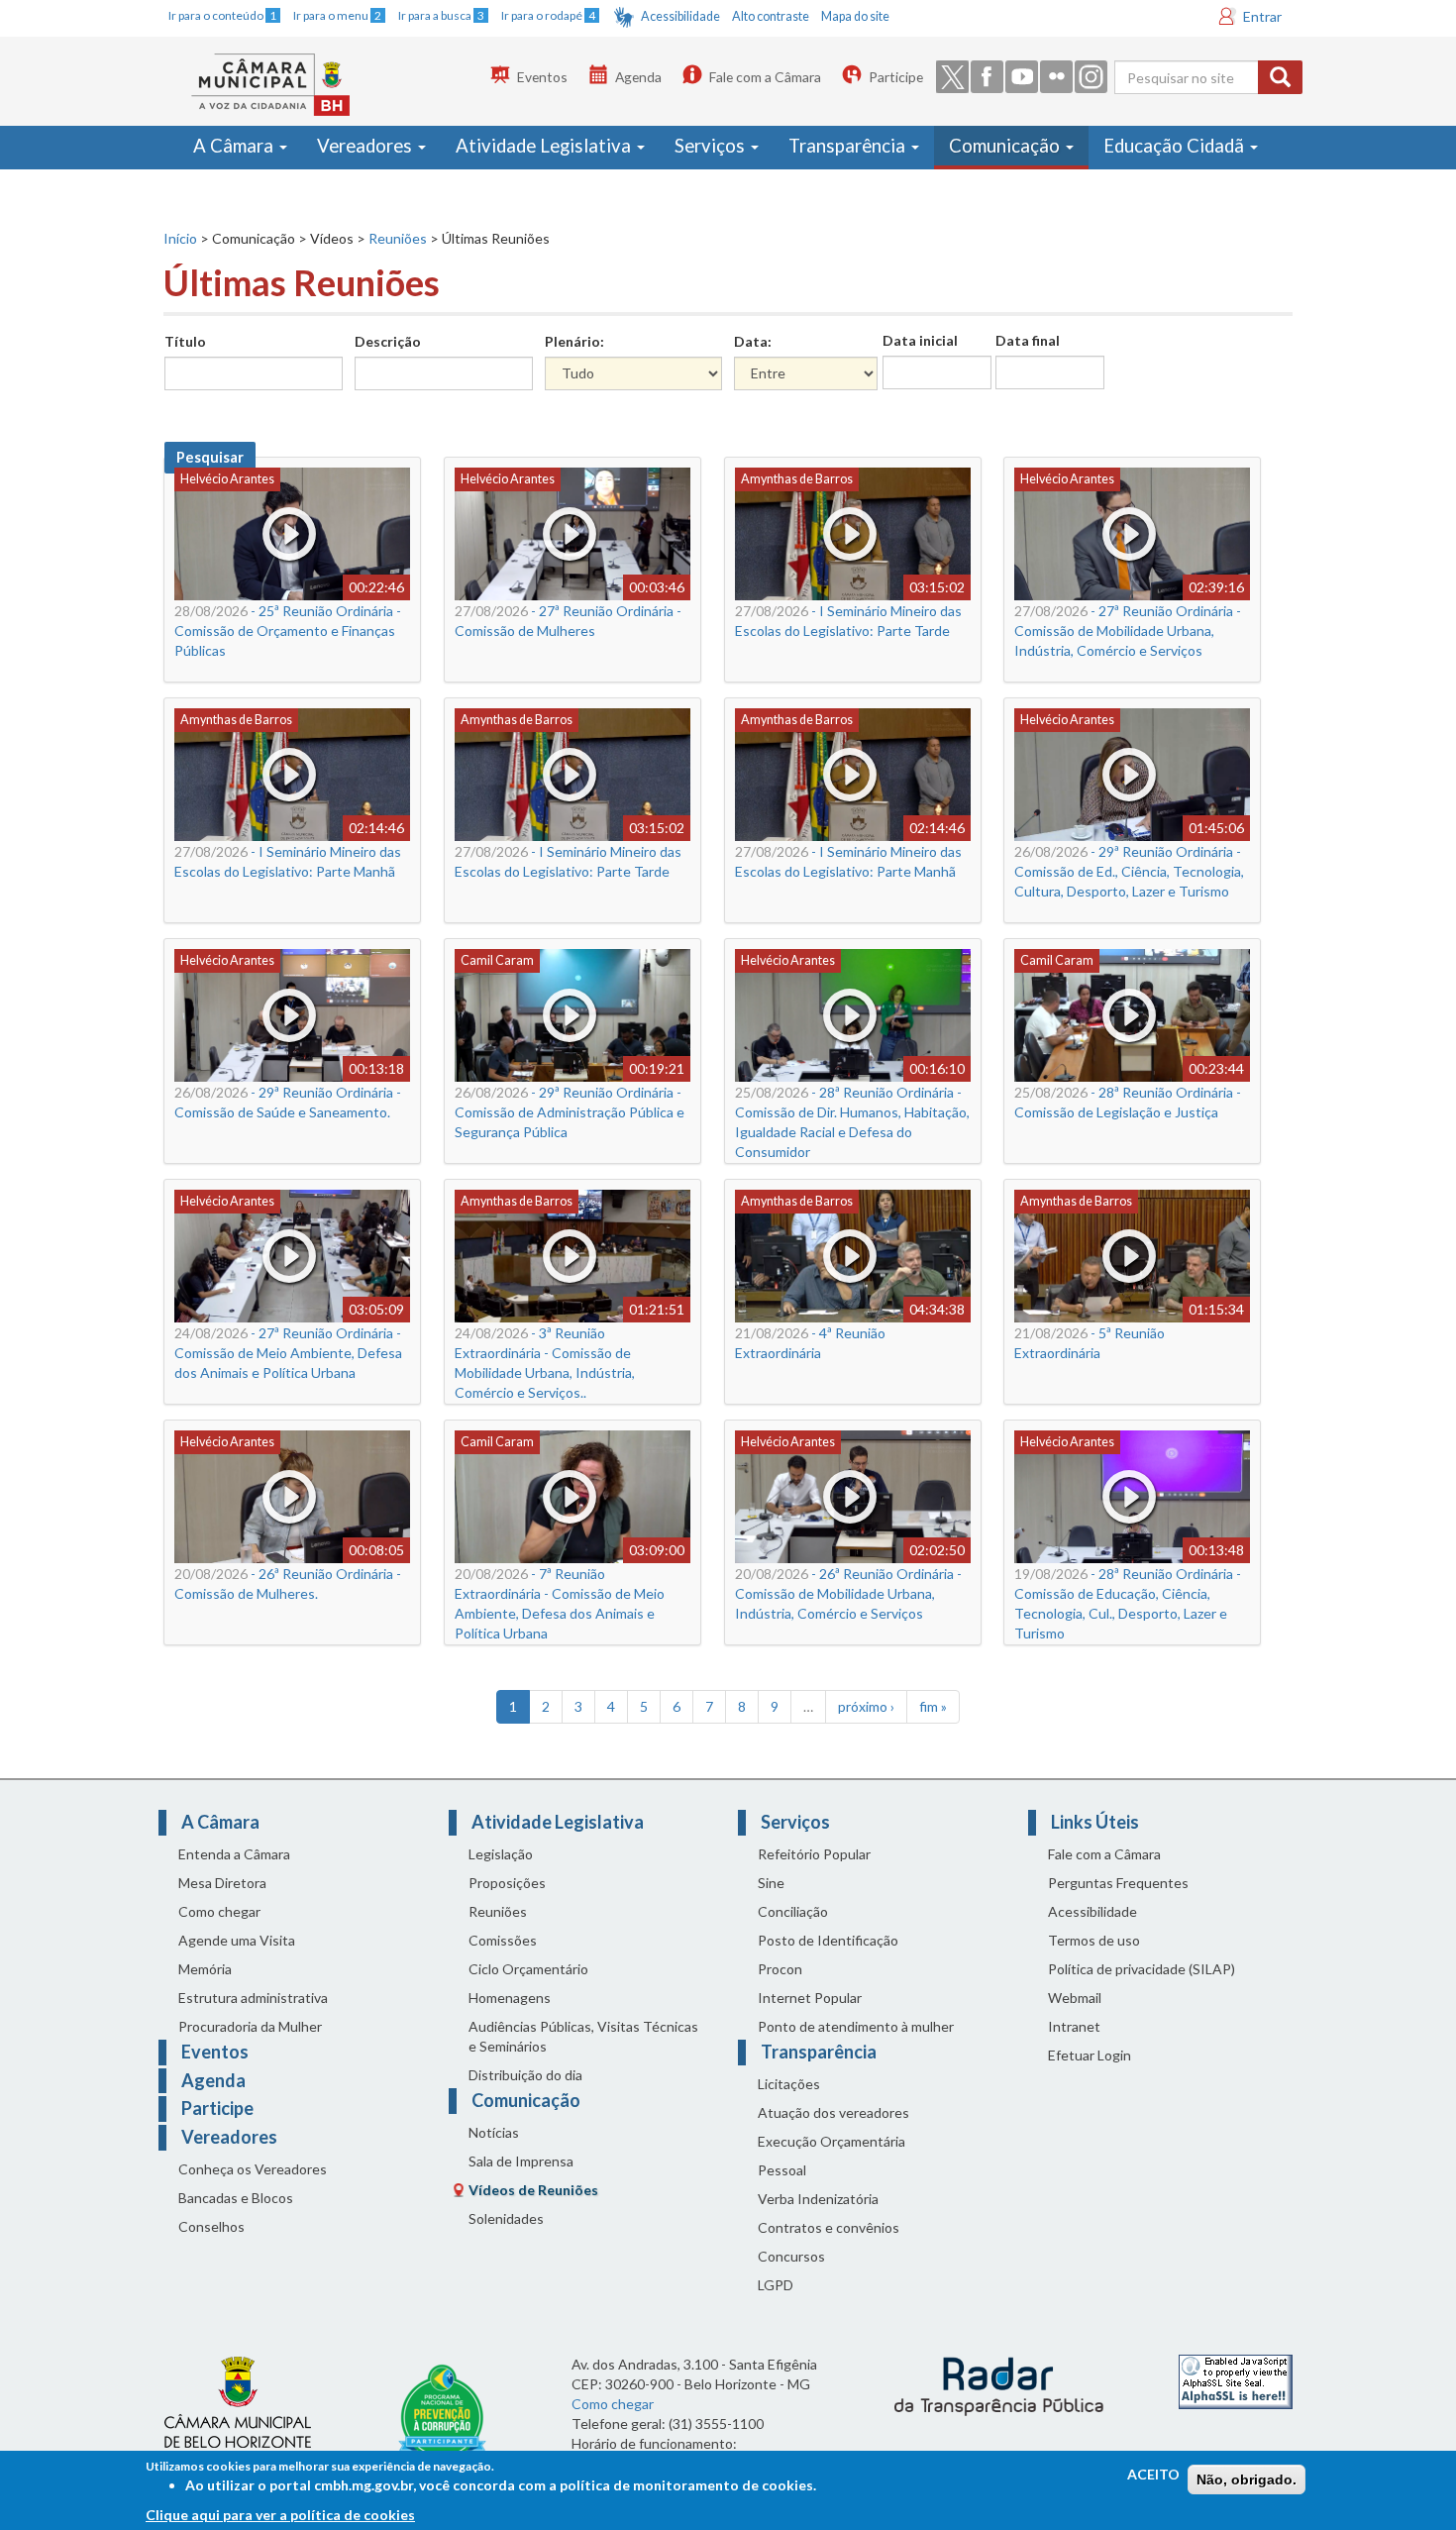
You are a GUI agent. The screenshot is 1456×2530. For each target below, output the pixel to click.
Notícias (494, 2132)
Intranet (1074, 2026)
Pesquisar (210, 457)
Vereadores (366, 146)
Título (185, 341)
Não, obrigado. (1247, 2479)
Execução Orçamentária (832, 2141)
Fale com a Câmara (765, 77)
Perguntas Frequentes (1118, 1883)
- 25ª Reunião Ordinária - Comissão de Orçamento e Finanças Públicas (288, 631)
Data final (1028, 340)
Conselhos (211, 2226)
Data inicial (920, 340)
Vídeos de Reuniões (533, 2190)
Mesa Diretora (222, 1883)
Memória (205, 1969)
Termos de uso (1094, 1940)
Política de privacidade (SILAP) (1142, 1969)
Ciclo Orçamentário (528, 1969)
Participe (896, 77)
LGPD (776, 2285)
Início (180, 238)
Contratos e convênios (829, 2227)
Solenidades (506, 2218)
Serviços (712, 146)
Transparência (849, 146)
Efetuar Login (1090, 2055)
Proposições (507, 1883)
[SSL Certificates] (1236, 2380)
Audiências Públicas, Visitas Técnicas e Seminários (583, 2036)
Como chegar (219, 1911)
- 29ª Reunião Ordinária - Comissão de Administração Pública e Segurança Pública (570, 1112)
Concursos (791, 2256)
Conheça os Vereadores (253, 2169)
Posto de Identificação (828, 1940)
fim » (933, 1706)
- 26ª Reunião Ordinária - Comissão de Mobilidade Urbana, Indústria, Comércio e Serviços (848, 1593)
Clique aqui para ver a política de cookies (280, 2515)
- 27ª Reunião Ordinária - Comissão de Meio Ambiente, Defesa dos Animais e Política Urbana (288, 1353)
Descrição (388, 341)
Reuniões (398, 238)
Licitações (789, 2084)
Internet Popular (810, 1998)
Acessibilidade (680, 16)
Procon (780, 1969)
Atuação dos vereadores (833, 2112)
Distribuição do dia (525, 2075)
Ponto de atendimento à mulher (856, 2026)
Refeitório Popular (814, 1854)
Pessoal (782, 2170)
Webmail (1075, 1998)
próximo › (866, 1706)
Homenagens (510, 1998)
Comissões (503, 1940)
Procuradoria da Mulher (250, 2026)
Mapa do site (855, 16)
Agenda (638, 77)
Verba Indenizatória (818, 2199)
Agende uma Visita (237, 1940)
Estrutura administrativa (253, 1998)
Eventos (542, 77)
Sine (771, 1883)
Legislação (501, 1854)
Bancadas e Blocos (236, 2198)
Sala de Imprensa (521, 2161)
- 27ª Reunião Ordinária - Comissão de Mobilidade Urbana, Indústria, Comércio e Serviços (1128, 631)
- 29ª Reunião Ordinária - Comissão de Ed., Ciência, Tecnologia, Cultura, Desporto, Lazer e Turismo (1129, 871)
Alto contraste (771, 16)
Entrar (1262, 16)
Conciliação (793, 1911)
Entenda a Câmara (234, 1854)
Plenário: (574, 341)
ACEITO (1153, 2474)
